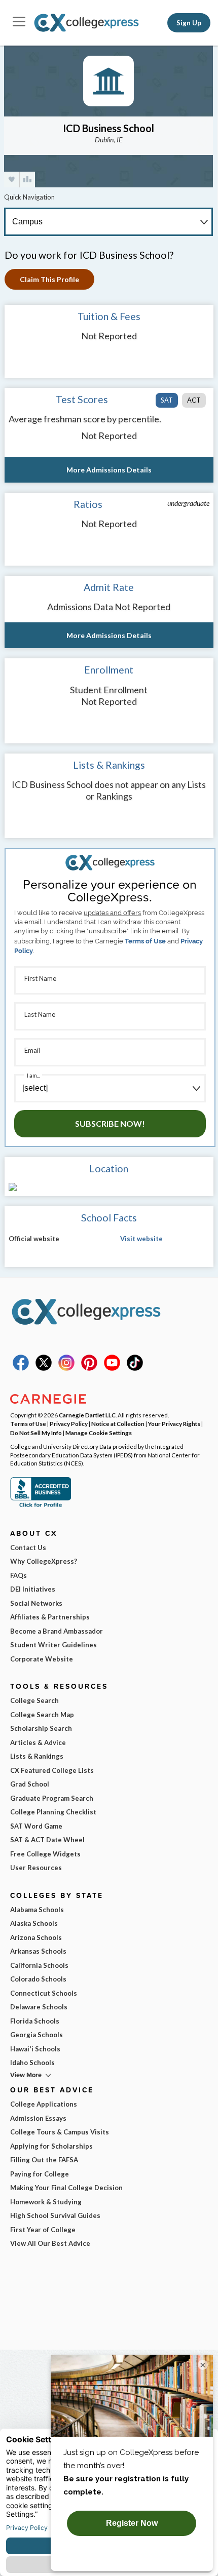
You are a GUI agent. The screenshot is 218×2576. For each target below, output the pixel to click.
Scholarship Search (41, 1728)
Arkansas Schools (38, 1951)
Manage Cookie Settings (99, 1433)
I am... (33, 1075)
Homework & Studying (46, 2202)
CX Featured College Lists (52, 1770)
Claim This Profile (49, 279)
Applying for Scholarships (51, 2146)
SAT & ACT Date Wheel (47, 1840)
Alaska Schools (34, 1923)
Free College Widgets (45, 1854)
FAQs (19, 1575)
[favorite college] (12, 180)
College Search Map (42, 1715)
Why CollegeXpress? (44, 1561)
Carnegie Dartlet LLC (87, 1415)
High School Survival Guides (55, 2215)
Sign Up (189, 23)
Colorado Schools (38, 1979)
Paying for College (40, 2174)
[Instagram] (66, 1368)
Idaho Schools (32, 2063)
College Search (34, 1700)
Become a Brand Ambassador (57, 1631)
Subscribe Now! (110, 1123)
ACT (194, 400)
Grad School (30, 1784)
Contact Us (28, 1548)
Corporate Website (42, 1659)
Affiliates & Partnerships (50, 1617)
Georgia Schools (37, 2035)
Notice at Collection (118, 1423)
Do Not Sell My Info (36, 1433)
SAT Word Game (36, 1826)
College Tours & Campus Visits (60, 2132)
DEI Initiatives (33, 1589)
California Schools (39, 1965)
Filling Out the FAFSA (44, 2160)
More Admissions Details (109, 470)
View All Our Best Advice (50, 2243)
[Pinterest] (89, 1368)
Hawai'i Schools (35, 2049)
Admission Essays (38, 2118)
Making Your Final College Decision (66, 2188)
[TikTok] (135, 1368)
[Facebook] (21, 1368)
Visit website (141, 1239)
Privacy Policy (69, 1423)
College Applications (44, 2104)
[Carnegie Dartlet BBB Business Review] (41, 1506)
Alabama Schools (37, 1910)
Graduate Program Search (52, 1798)
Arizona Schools (36, 1937)
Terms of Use (145, 941)
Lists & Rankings (37, 1756)
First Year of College (43, 2230)
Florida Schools (35, 2021)
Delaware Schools (39, 2007)
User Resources (36, 1868)
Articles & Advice (38, 1742)
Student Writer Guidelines (53, 1645)
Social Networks (36, 1603)
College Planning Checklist (53, 1812)
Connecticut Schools (44, 1993)
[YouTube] (112, 1368)
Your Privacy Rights (174, 1423)
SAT (167, 400)
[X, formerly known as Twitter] (44, 1368)
